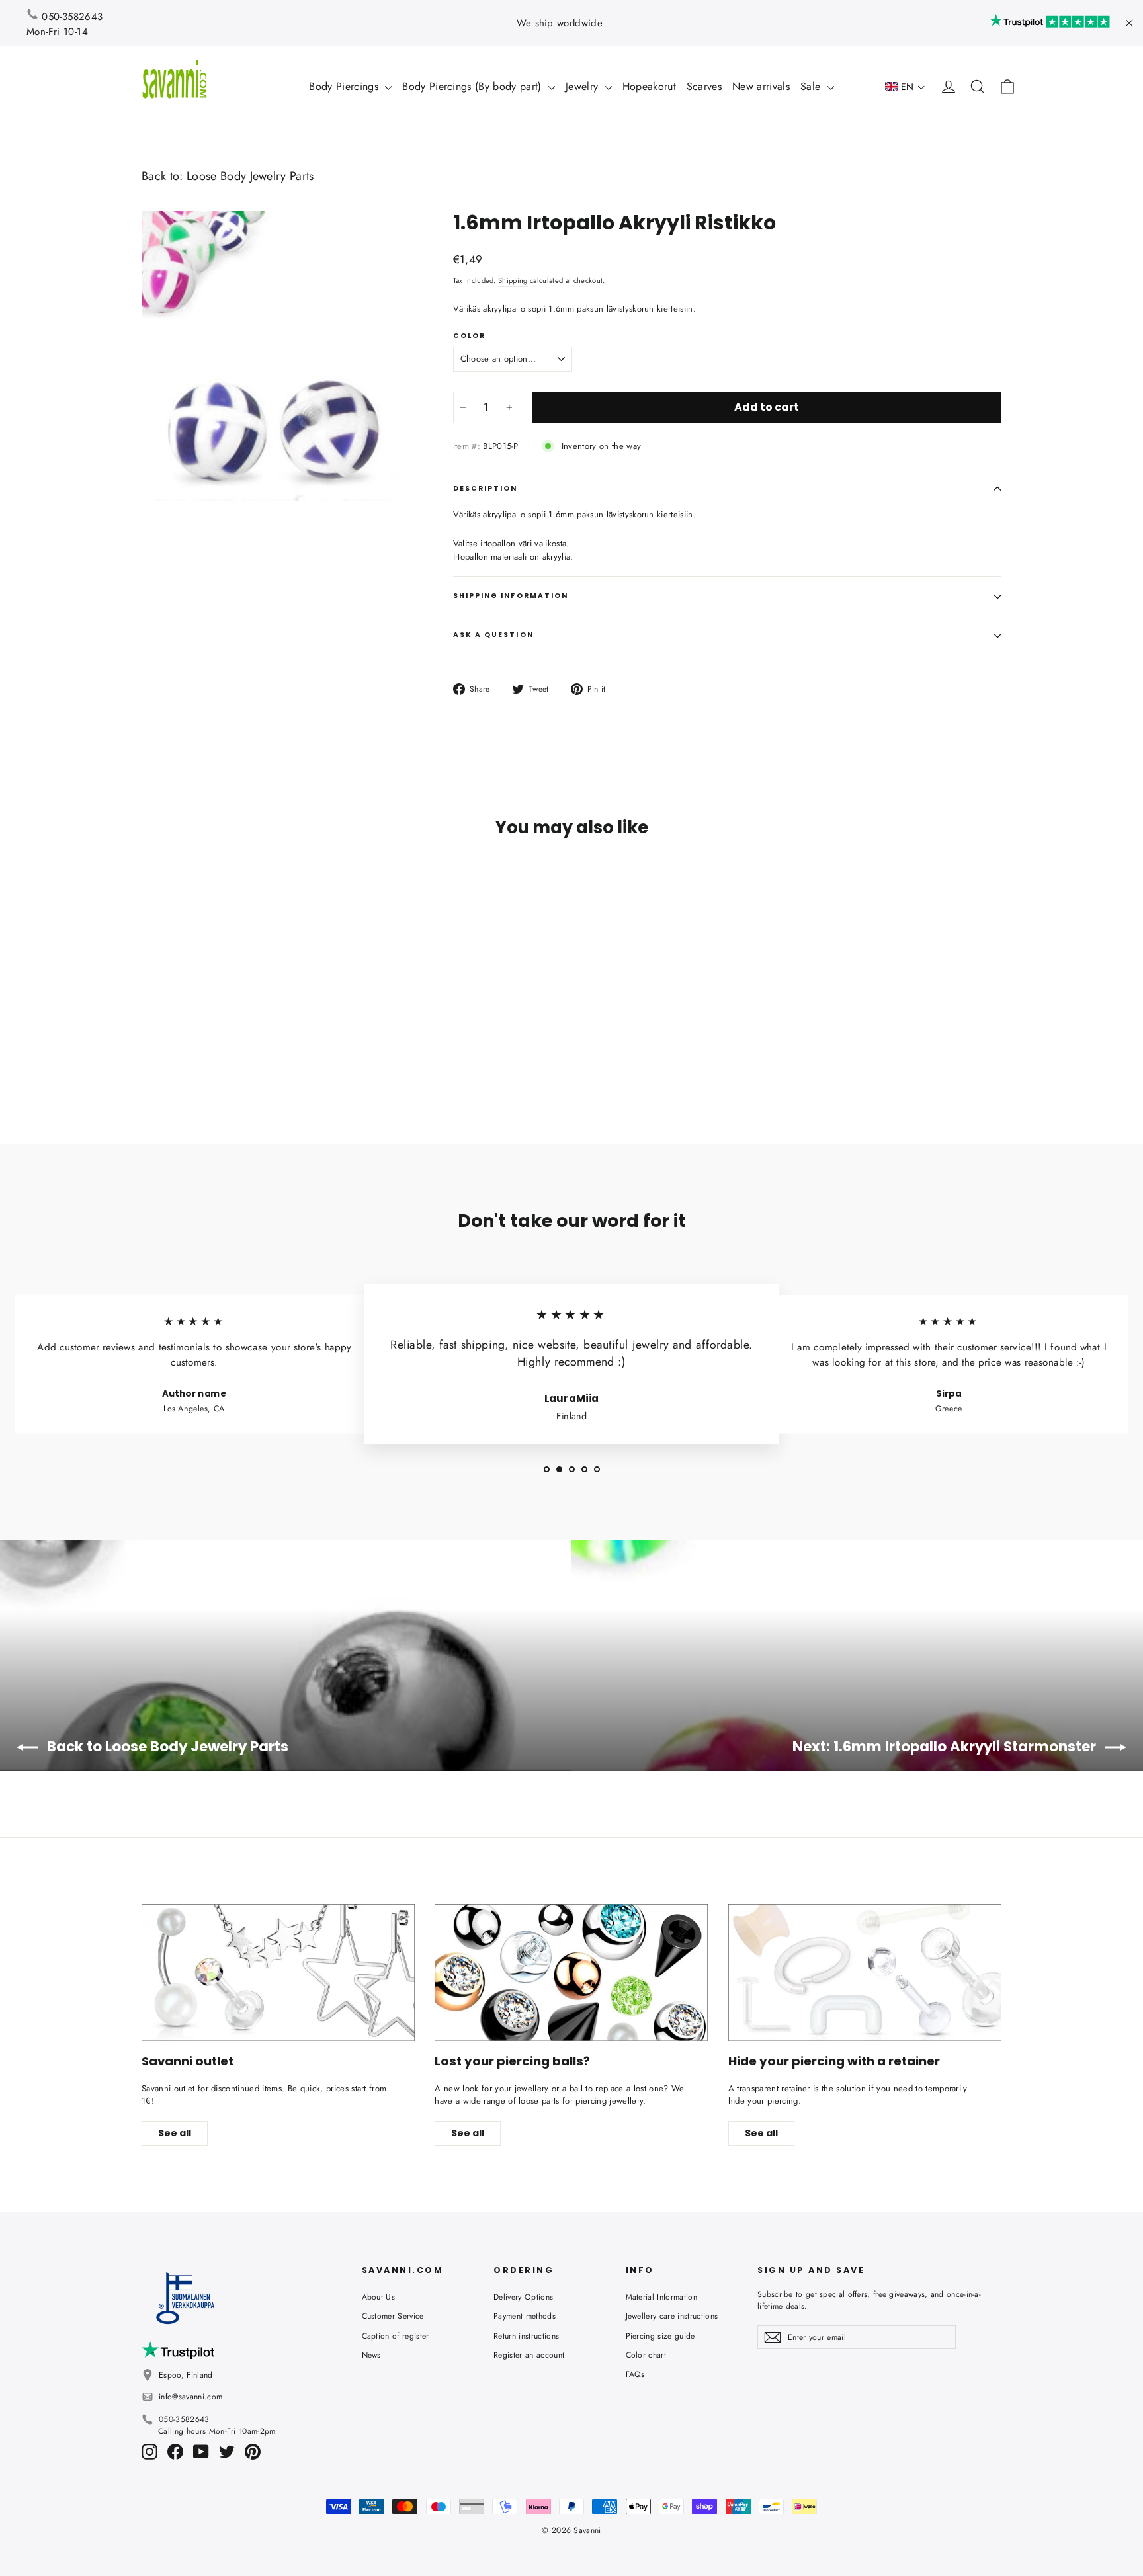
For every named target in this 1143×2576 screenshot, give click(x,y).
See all (175, 2133)
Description (486, 488)
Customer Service (393, 2316)
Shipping (513, 280)
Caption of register (396, 2336)
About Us (379, 2297)
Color (469, 336)
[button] (905, 87)
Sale (812, 86)
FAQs (635, 2374)
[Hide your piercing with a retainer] (865, 1973)
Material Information (662, 2297)
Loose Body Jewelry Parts (250, 176)
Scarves (704, 86)
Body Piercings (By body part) (474, 86)
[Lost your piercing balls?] (571, 1973)
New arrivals (761, 86)
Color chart (646, 2355)
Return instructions (526, 2336)
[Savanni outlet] (278, 1973)
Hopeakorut (649, 86)
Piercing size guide (660, 2336)
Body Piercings (345, 86)
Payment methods (525, 2316)
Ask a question (493, 635)
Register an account (529, 2355)
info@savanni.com (190, 2397)
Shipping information (511, 596)
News (371, 2355)
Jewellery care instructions (672, 2316)
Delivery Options (523, 2297)
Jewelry (584, 86)
